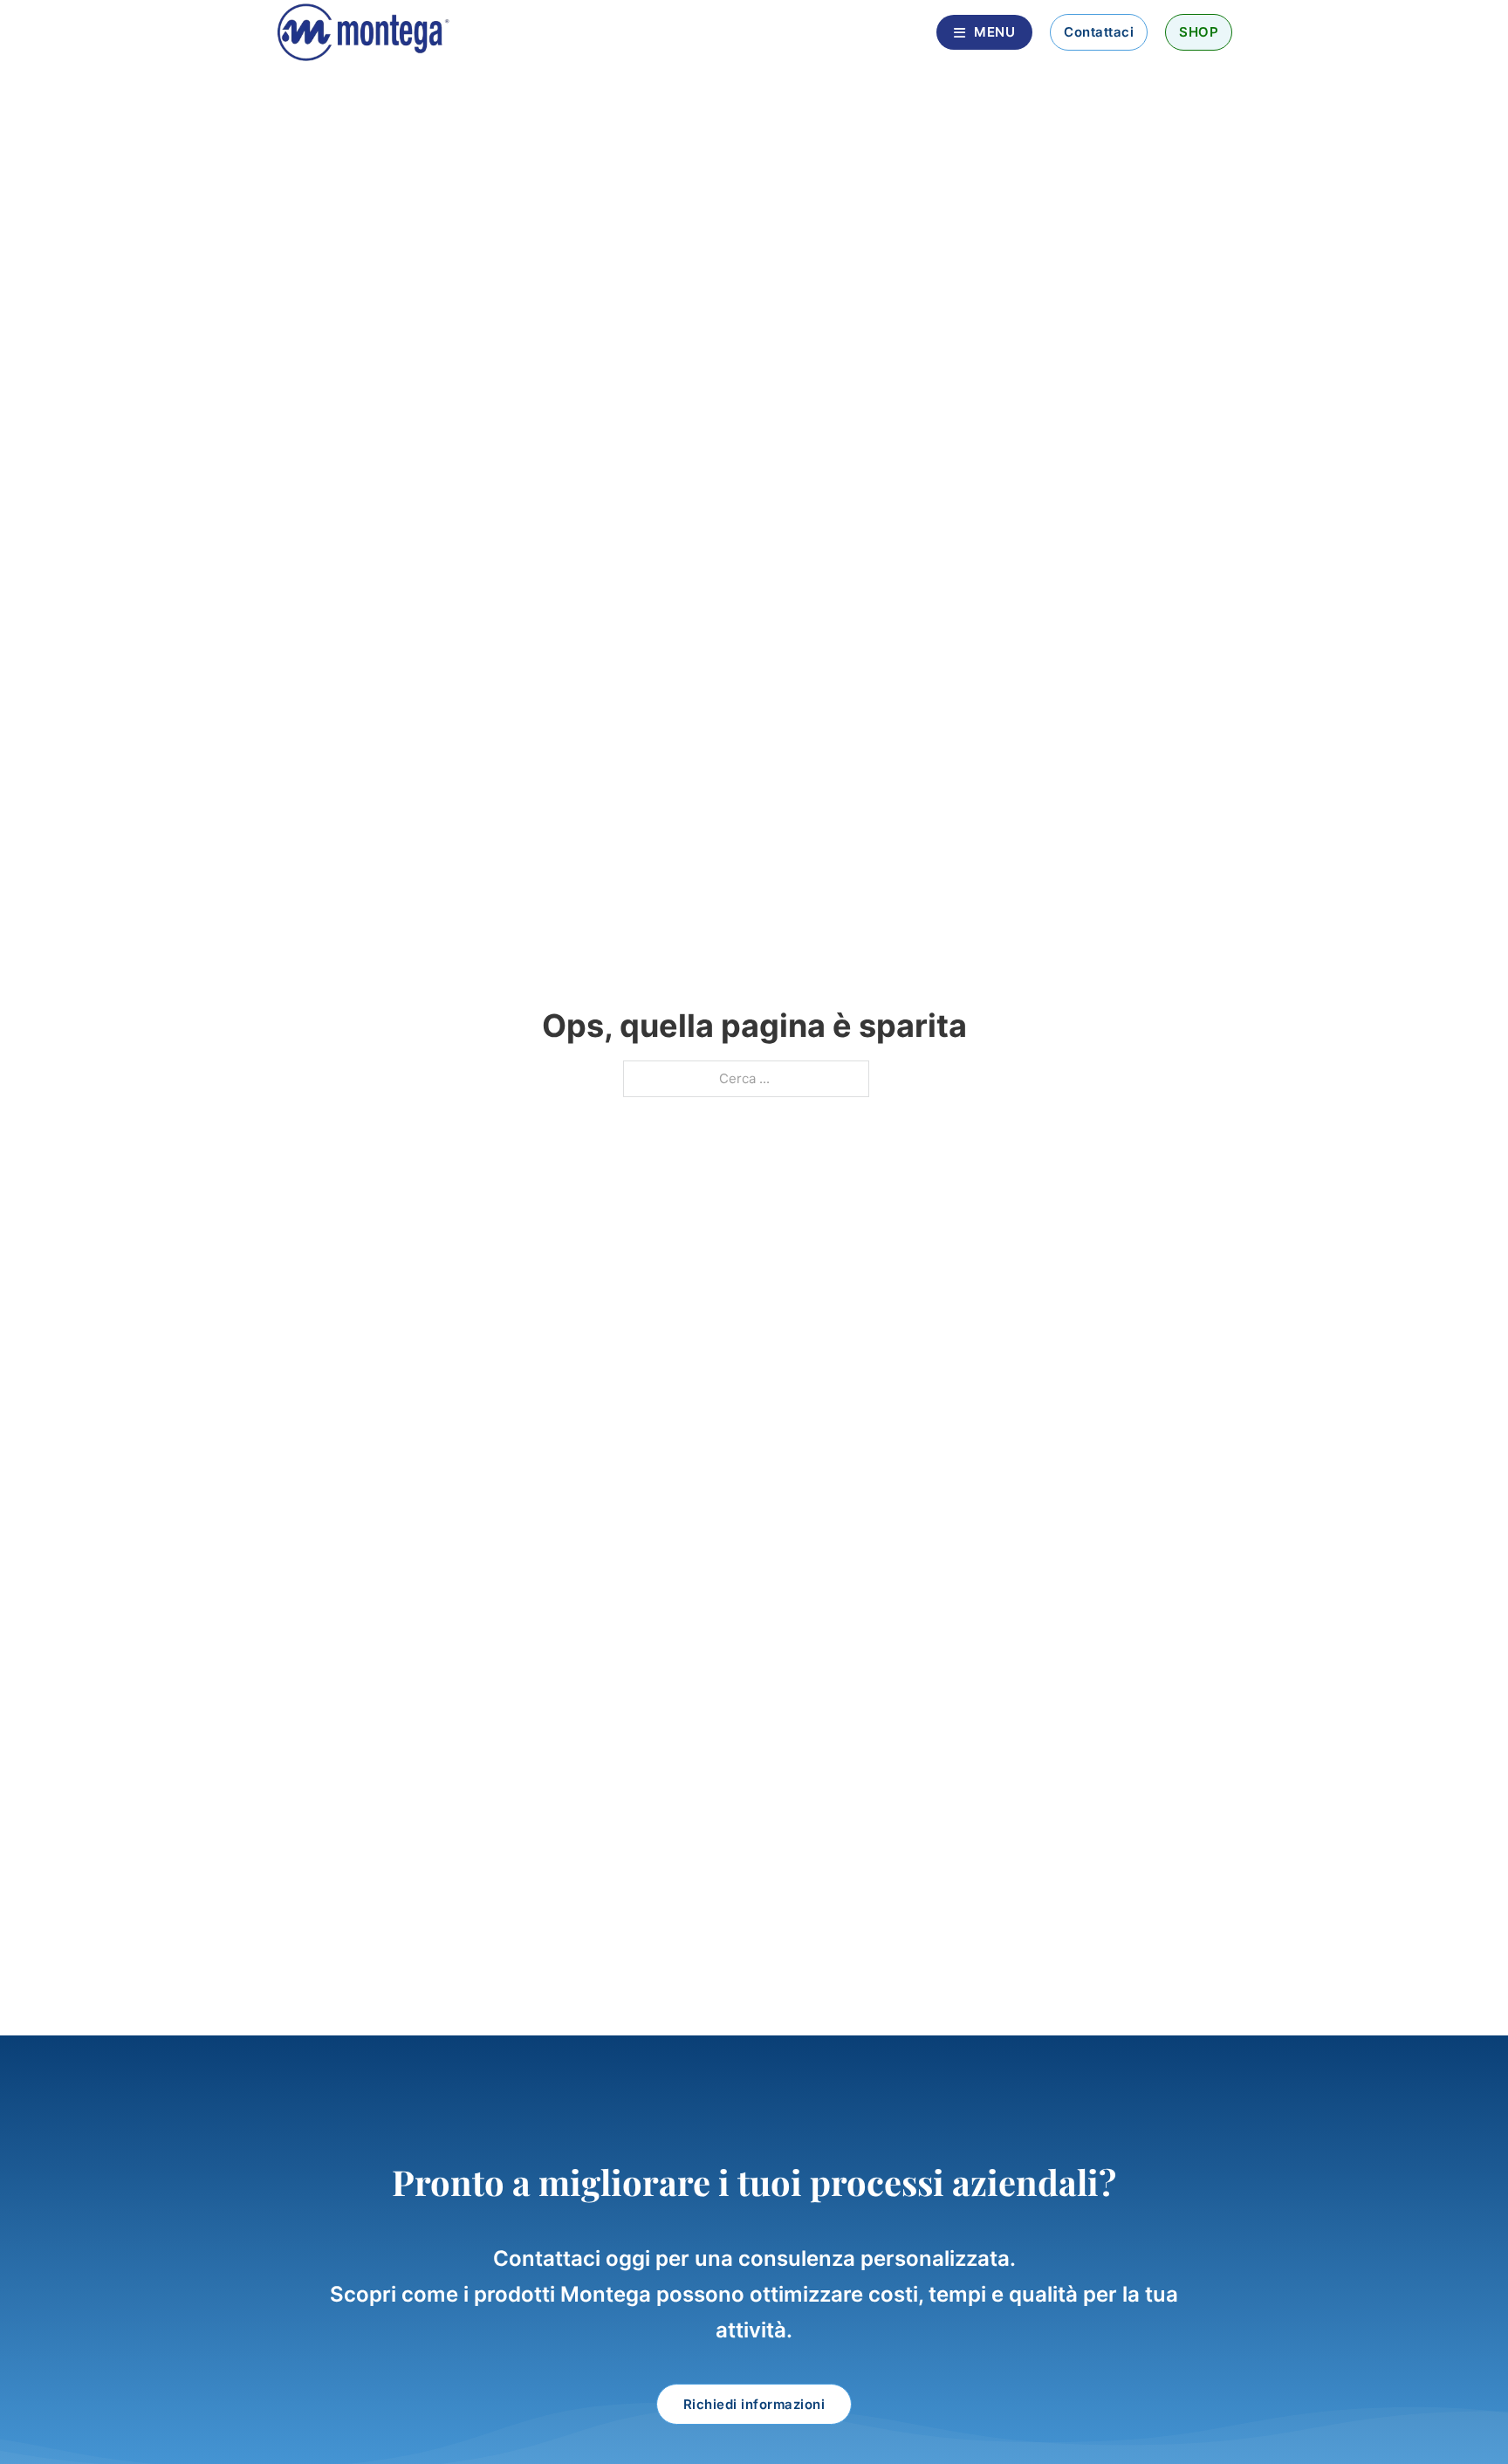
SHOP (1199, 32)
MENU (994, 32)
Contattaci (1099, 32)
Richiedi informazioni (754, 2404)
